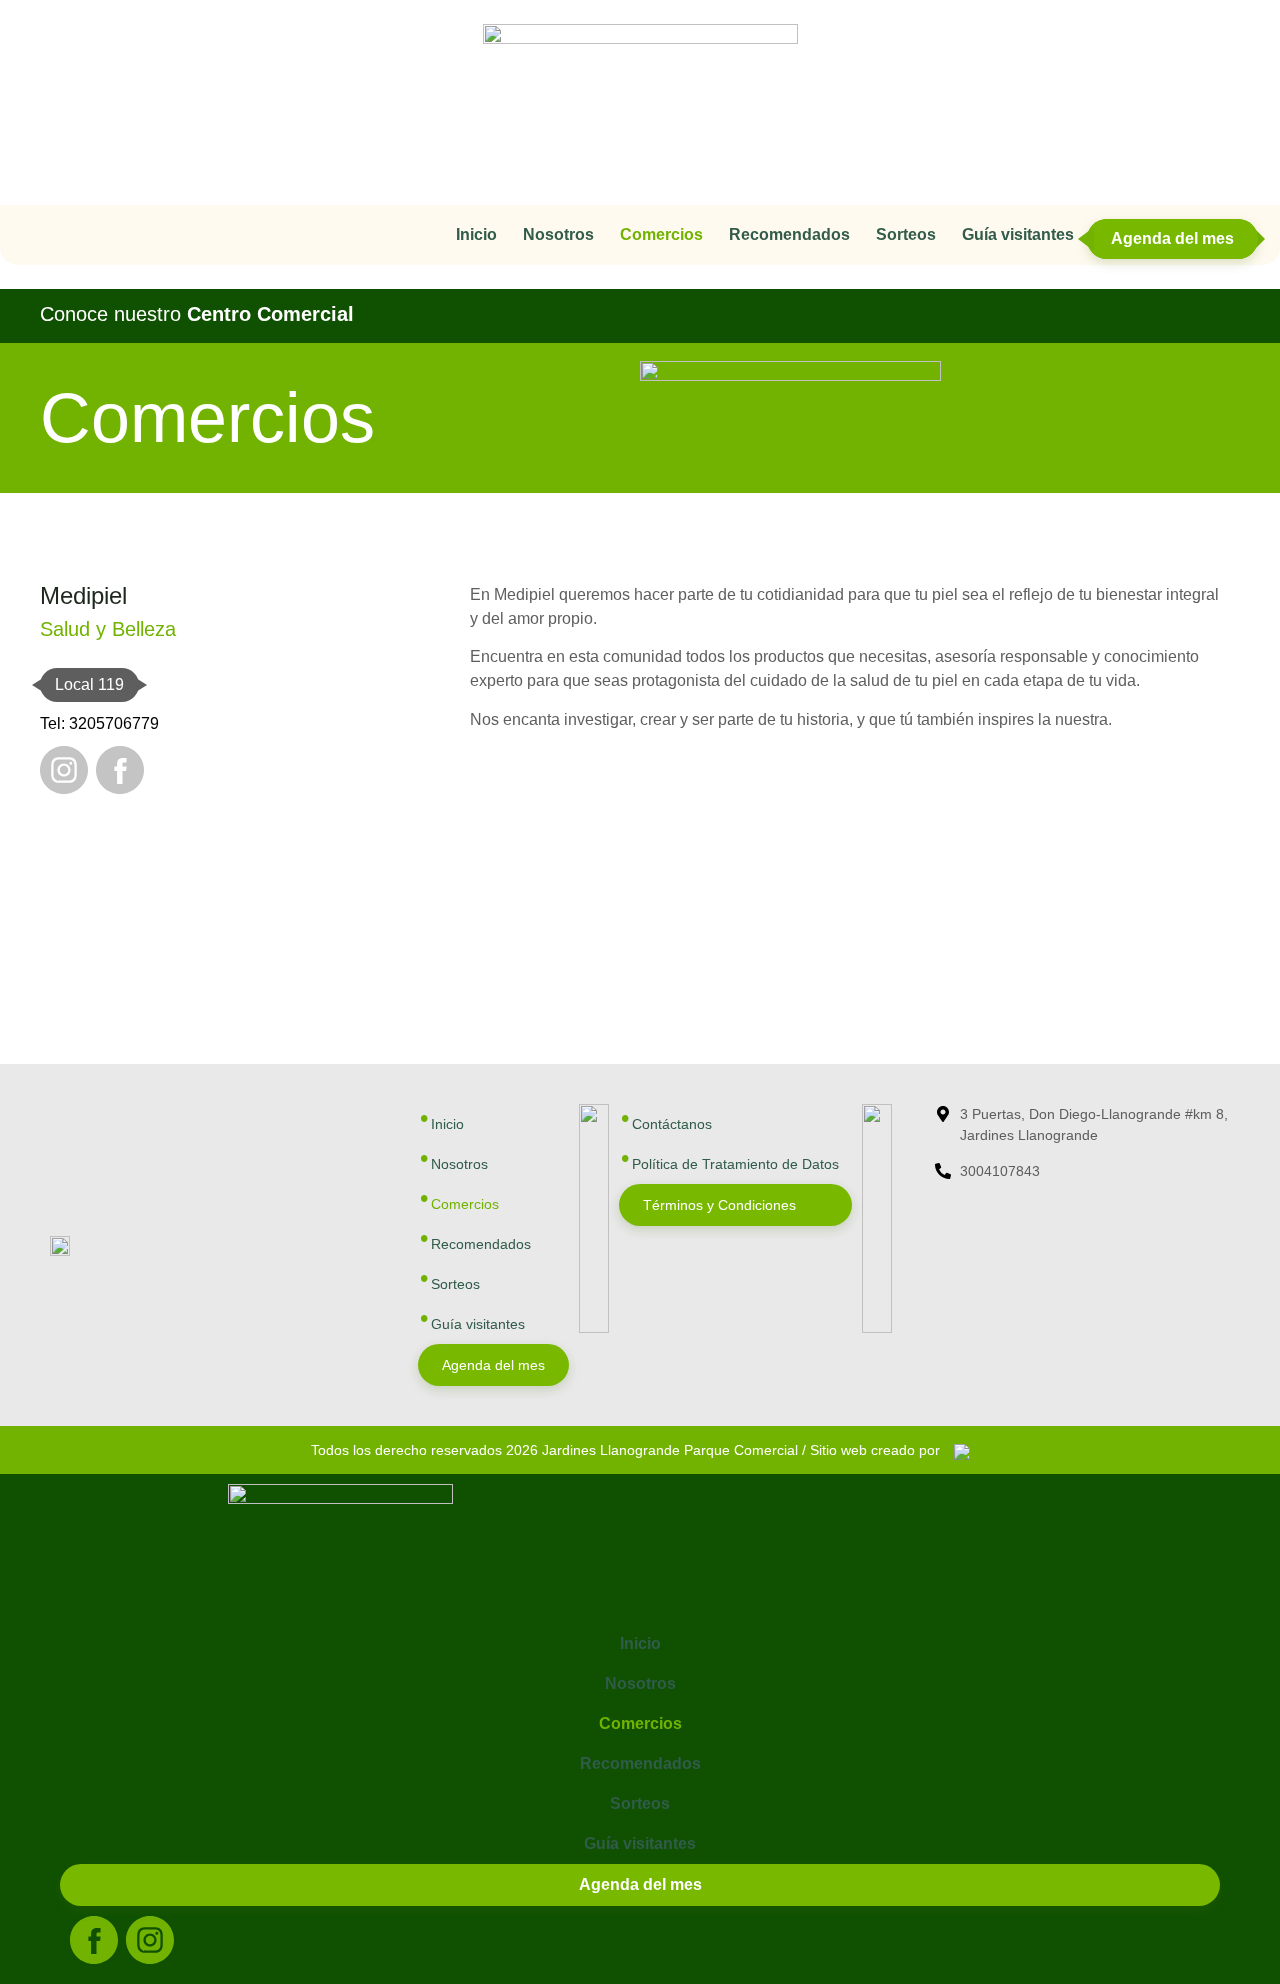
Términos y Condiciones (719, 1205)
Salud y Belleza (108, 629)
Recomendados (789, 234)
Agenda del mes (1172, 238)
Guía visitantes (1018, 234)
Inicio (476, 234)
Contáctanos (672, 1124)
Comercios (661, 234)
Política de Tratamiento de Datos (735, 1164)
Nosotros (558, 234)
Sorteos (906, 234)
